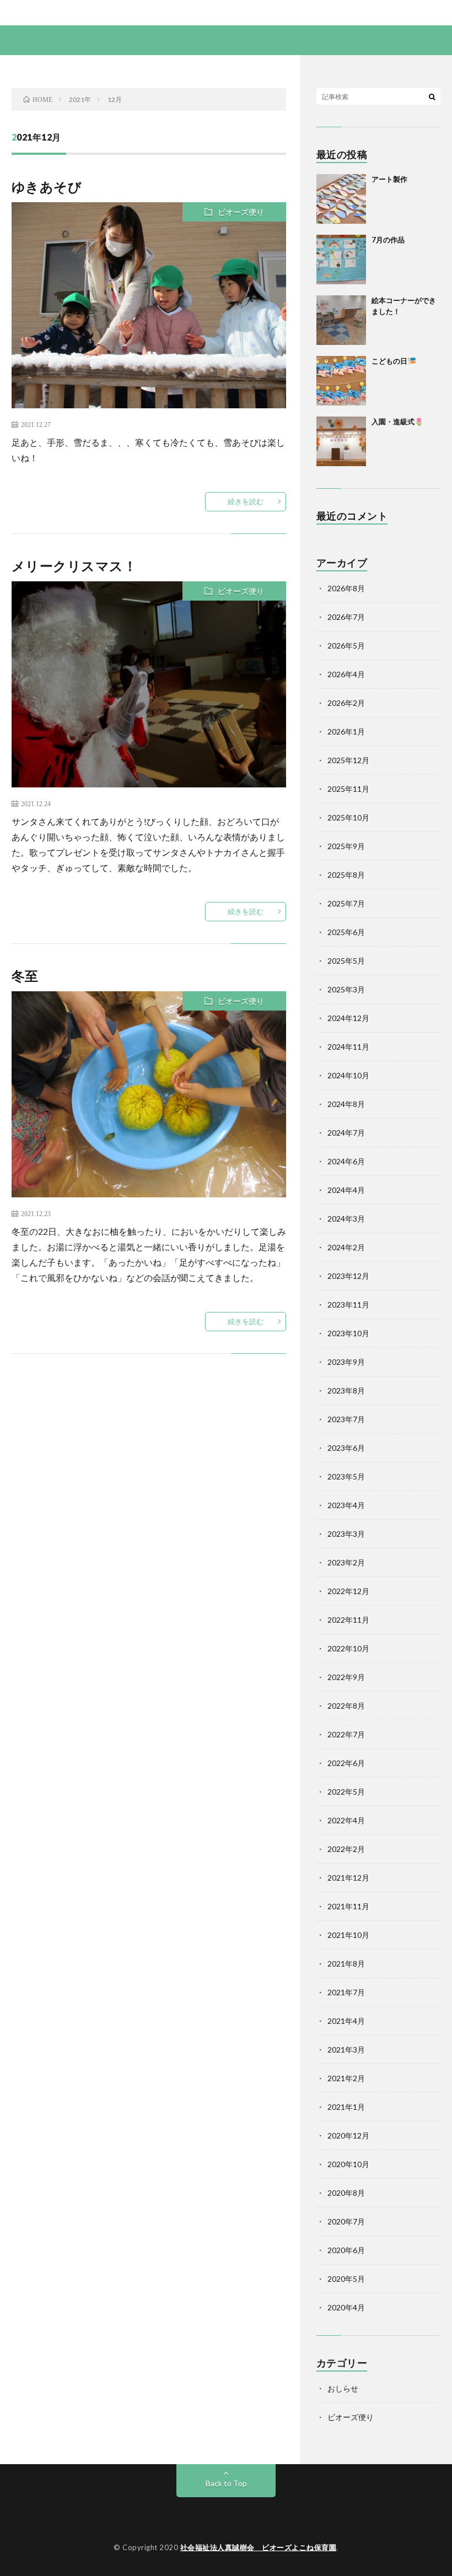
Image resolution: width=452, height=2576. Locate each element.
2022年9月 (346, 1677)
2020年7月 (346, 2221)
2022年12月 (348, 1591)
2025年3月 (346, 989)
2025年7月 (346, 903)
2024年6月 (346, 1161)
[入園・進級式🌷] (341, 441)
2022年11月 (348, 1620)
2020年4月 (346, 2307)
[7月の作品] (341, 260)
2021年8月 (346, 1964)
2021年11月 (348, 1906)
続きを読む (246, 501)
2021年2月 (346, 2078)
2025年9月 (346, 846)
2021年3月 (346, 2050)
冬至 (25, 976)
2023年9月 (346, 1362)
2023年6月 (346, 1448)
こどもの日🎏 (394, 361)
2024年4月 (346, 1190)
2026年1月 (346, 731)
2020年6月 (346, 2250)
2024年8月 (346, 1104)
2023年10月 (348, 1333)
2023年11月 (348, 1305)
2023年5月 (346, 1476)
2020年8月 (346, 2193)
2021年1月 (346, 2107)
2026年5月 (346, 646)
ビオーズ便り (241, 212)
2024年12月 (348, 1018)
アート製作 (389, 179)
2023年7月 (346, 1419)
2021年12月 (348, 1878)
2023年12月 (348, 1276)
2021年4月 (346, 2021)
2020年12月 (348, 2135)
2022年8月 (346, 1706)
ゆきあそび (47, 187)
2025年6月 (346, 932)
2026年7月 (346, 617)
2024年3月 (346, 1219)
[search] (432, 96)
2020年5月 (346, 2279)
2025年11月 (348, 789)
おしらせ (343, 2388)
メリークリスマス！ (74, 566)
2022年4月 (346, 1820)
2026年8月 (346, 588)
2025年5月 (346, 961)
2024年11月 (348, 1047)
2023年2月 (346, 1562)
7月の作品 (388, 240)
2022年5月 (346, 1792)
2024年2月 (346, 1247)
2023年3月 (346, 1534)
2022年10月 (348, 1648)
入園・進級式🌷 (397, 422)
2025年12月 (348, 760)
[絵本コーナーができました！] (341, 320)
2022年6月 (346, 1763)
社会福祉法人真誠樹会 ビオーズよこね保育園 (259, 2547)
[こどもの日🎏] (341, 381)
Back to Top (226, 2483)
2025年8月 (346, 875)
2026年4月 (346, 674)
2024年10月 (348, 1075)
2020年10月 (348, 2164)
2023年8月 (346, 1390)
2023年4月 (346, 1505)
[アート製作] (341, 199)
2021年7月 (346, 1992)
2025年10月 (348, 817)
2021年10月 (348, 1935)
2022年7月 (346, 1734)
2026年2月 (346, 703)
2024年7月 (346, 1133)
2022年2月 (346, 1849)
